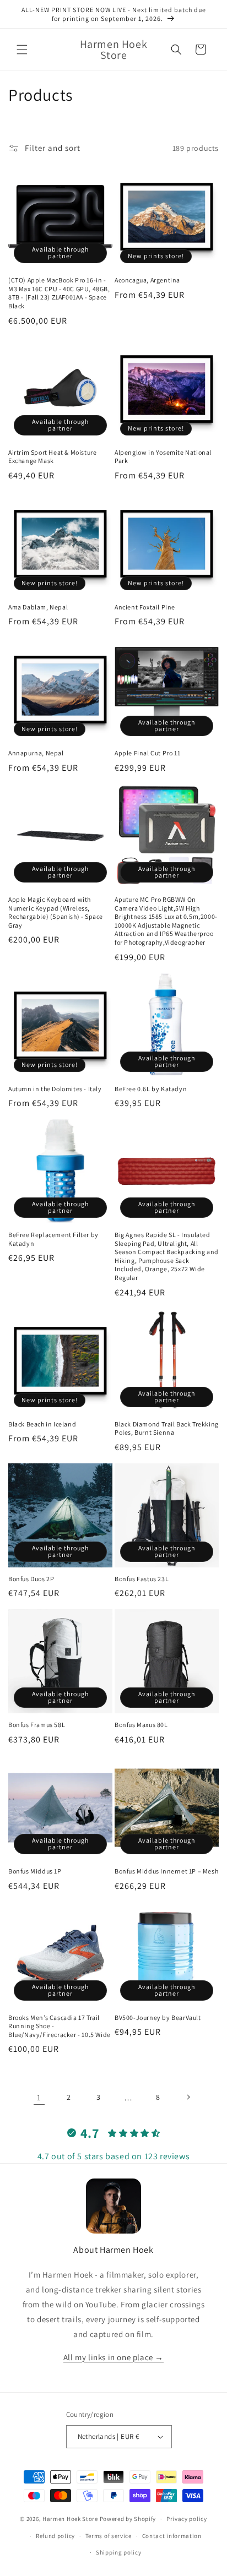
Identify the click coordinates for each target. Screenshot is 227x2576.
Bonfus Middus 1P (35, 1871)
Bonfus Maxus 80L (141, 1725)
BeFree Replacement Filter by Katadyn (53, 1239)
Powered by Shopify (128, 2519)
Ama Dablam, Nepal (38, 607)
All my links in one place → (113, 2357)
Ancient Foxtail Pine (145, 607)
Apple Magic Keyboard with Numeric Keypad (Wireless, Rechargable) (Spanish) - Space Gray (56, 912)
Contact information (172, 2536)
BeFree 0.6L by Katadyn (151, 1089)
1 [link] (39, 2097)
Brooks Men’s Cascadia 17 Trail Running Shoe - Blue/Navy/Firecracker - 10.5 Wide (60, 2026)
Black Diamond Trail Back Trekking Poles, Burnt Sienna (167, 1428)
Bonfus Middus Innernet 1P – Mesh (166, 1871)
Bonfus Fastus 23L (142, 1579)
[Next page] (188, 2097)
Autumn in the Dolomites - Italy (55, 1089)
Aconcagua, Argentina (147, 280)
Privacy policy (187, 2519)
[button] (22, 50)
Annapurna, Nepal (36, 753)
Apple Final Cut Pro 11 (147, 753)
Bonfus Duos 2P (31, 1579)
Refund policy (55, 2536)
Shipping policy (119, 2552)
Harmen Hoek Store (70, 2519)
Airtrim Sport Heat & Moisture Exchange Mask (52, 457)
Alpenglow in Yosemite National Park (163, 457)
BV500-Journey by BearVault (158, 2017)
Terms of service (109, 2536)
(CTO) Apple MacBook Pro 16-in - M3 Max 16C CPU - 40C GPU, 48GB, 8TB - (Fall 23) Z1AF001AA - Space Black (59, 293)
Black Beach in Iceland (42, 1424)
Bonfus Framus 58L (37, 1725)
